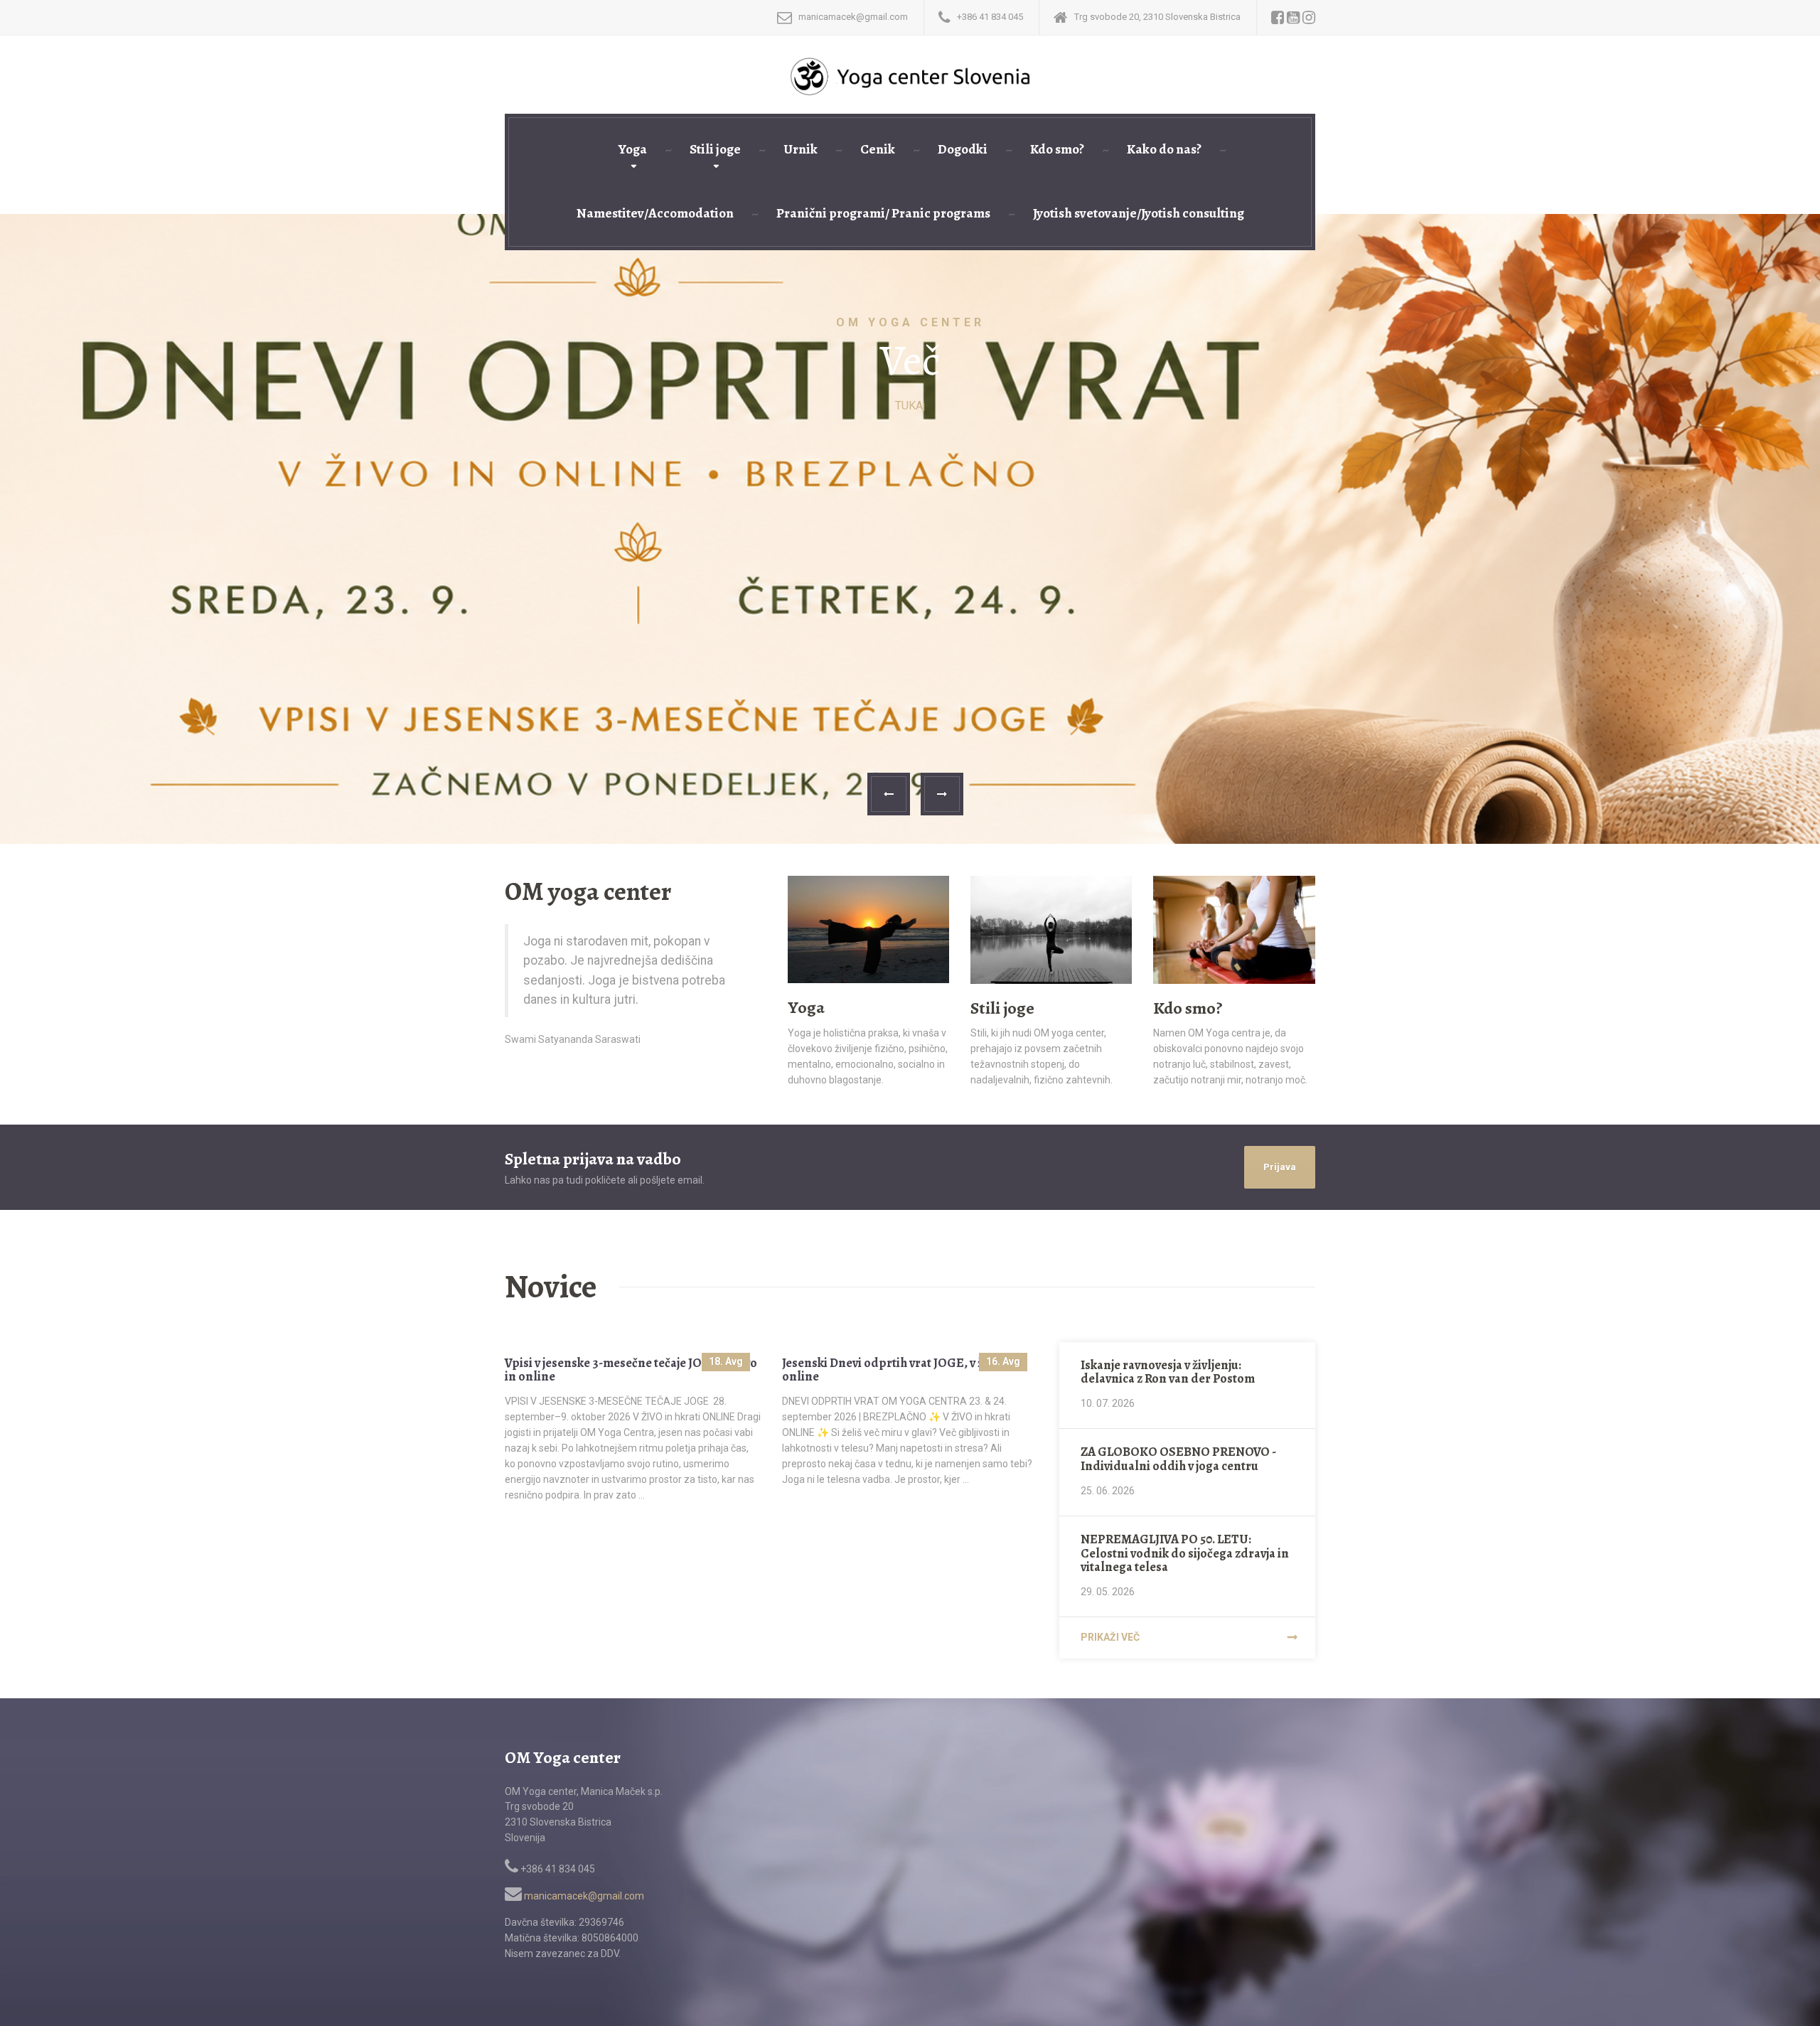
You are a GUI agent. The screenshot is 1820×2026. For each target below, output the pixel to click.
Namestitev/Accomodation (655, 213)
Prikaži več (1110, 1637)
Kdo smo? (1057, 149)
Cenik (878, 149)
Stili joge (715, 149)
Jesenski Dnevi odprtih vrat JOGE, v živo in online (898, 1370)
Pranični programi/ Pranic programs (883, 213)
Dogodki (963, 149)
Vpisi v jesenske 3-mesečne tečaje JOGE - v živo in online (631, 1370)
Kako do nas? (1164, 149)
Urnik (801, 149)
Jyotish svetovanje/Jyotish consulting (1139, 213)
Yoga (633, 149)
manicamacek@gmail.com (583, 1896)
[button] (889, 794)
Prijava (1280, 1167)
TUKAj (910, 406)
